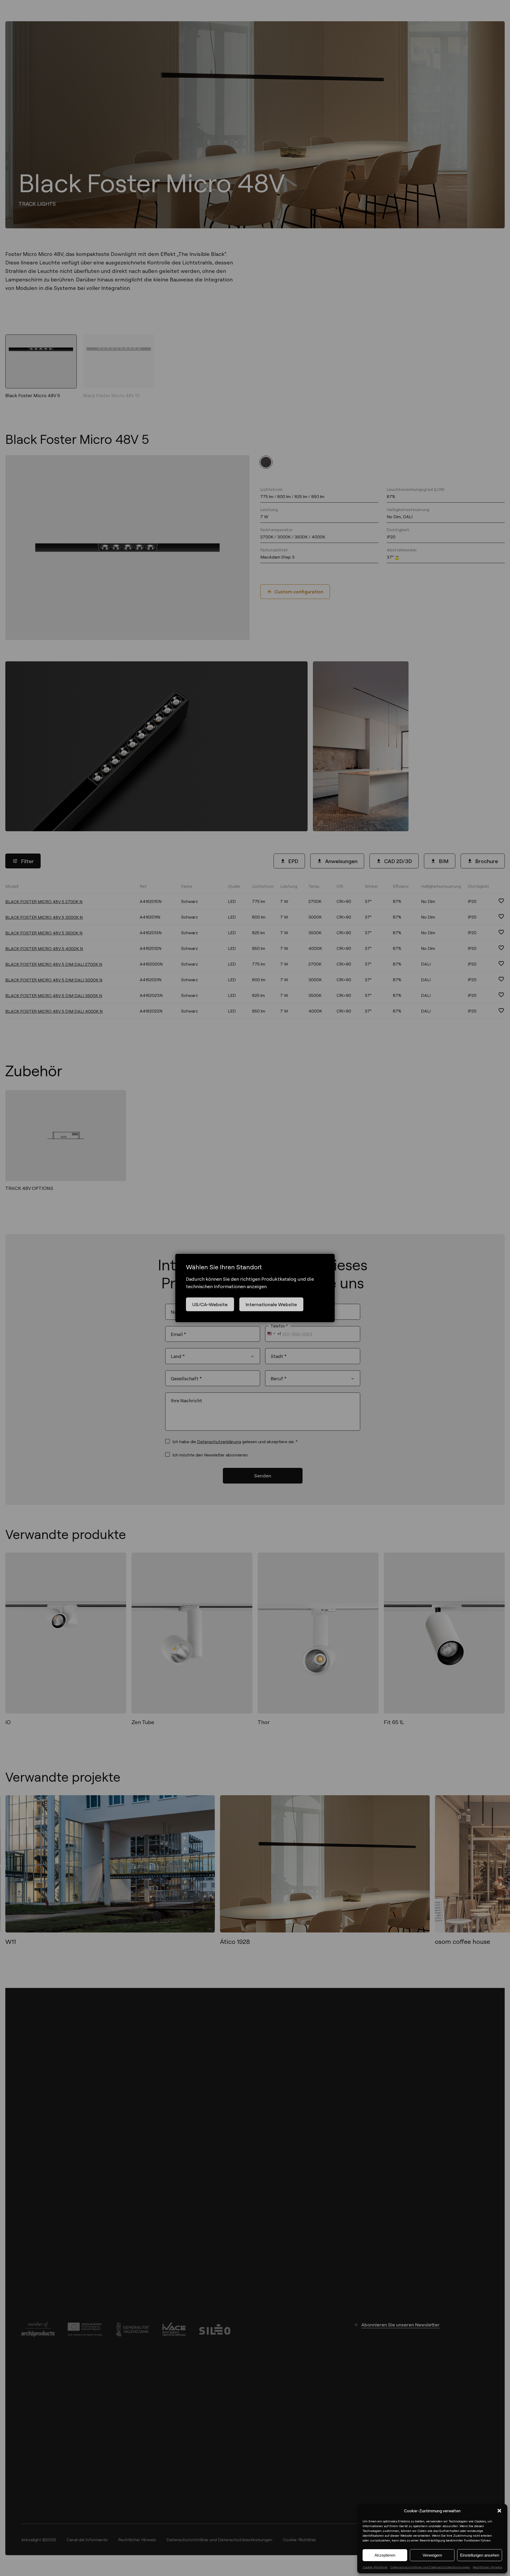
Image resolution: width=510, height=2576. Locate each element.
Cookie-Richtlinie (375, 2567)
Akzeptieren (385, 2555)
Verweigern (432, 2555)
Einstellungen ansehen (480, 2555)
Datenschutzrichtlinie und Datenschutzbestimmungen (430, 2567)
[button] (499, 2511)
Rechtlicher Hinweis (487, 2567)
